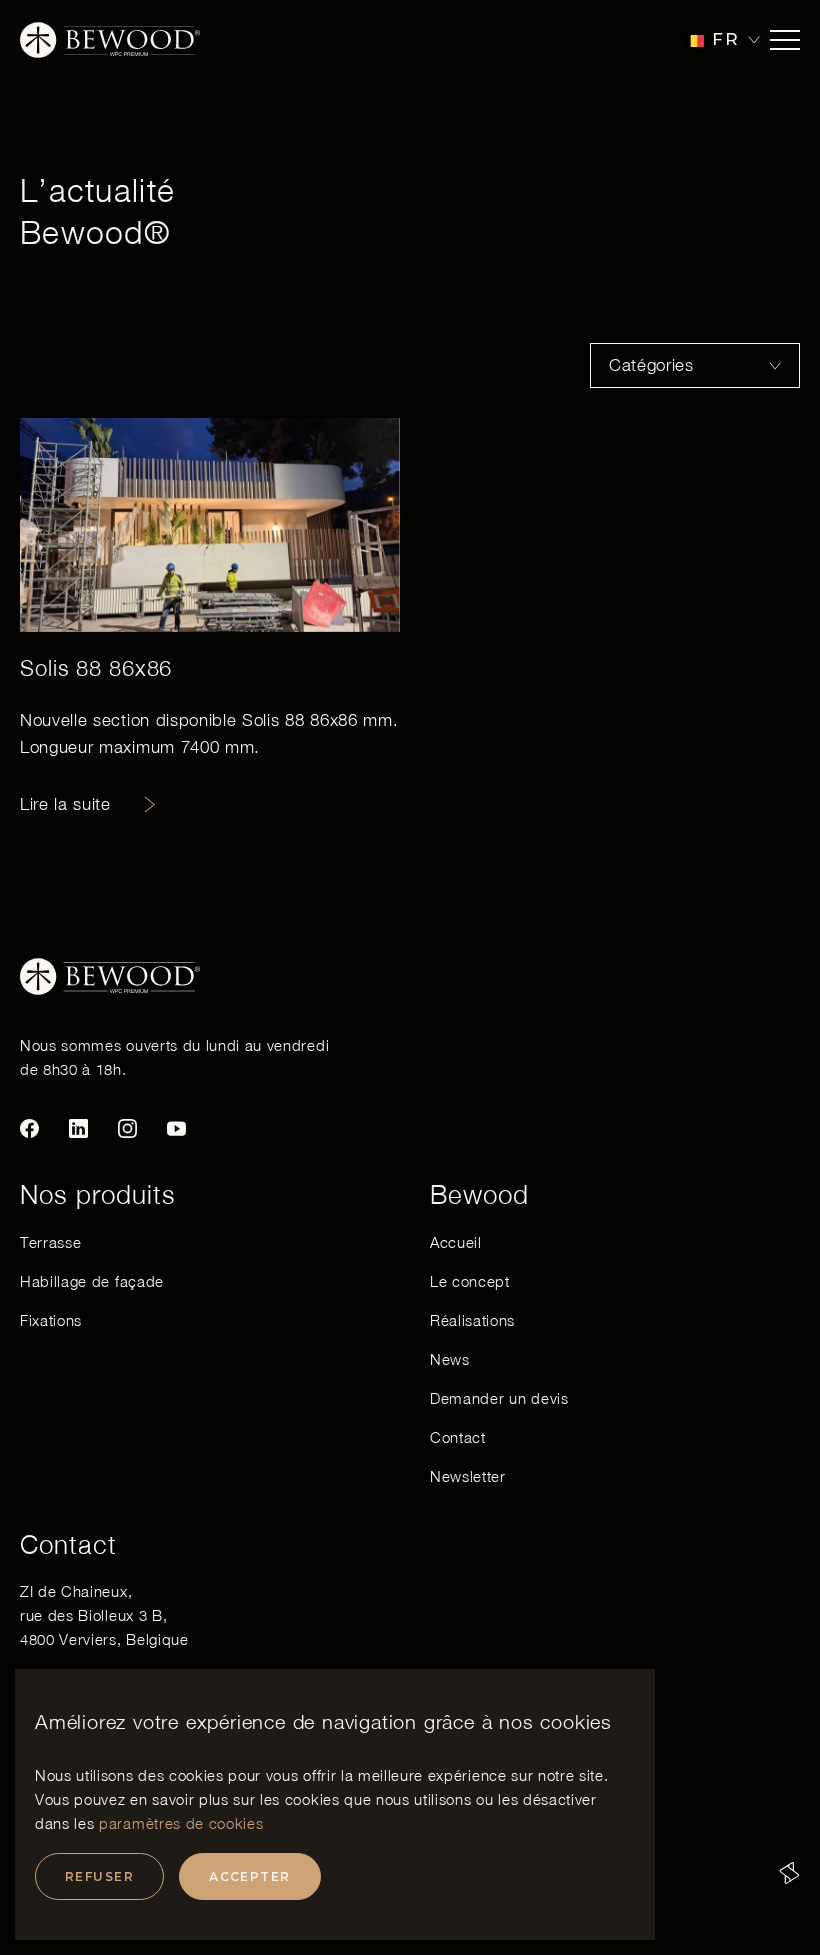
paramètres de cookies (181, 1823)
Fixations (51, 1320)
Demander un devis (499, 1398)
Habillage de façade (92, 1281)
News (450, 1359)
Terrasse (50, 1242)
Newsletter (468, 1476)
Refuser (99, 1876)
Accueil (456, 1242)
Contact (458, 1437)
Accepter (250, 1876)
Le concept (470, 1281)
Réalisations (472, 1320)
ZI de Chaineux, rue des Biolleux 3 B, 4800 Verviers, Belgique (104, 1615)
